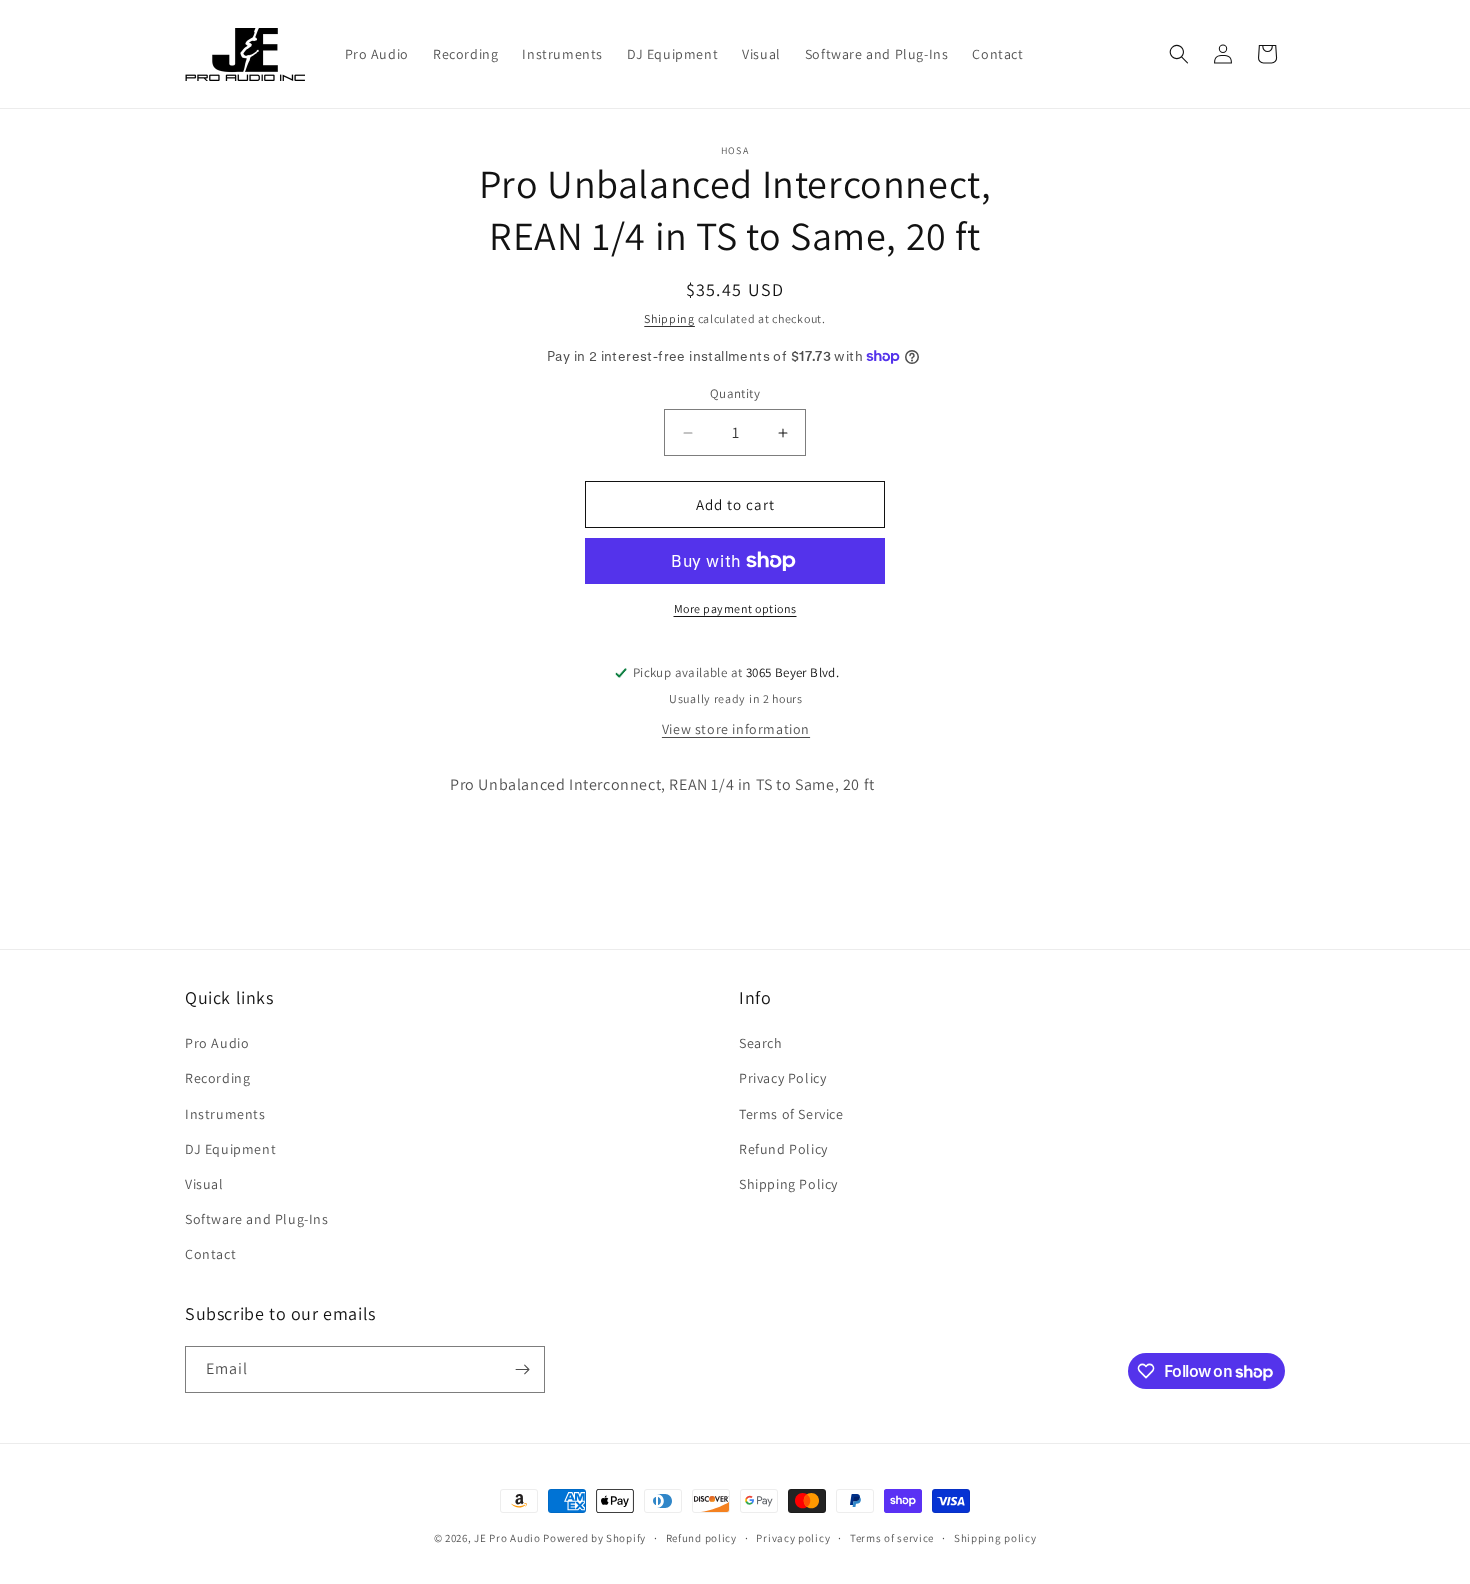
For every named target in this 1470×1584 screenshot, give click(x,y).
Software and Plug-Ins (257, 1219)
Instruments (225, 1114)
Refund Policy (783, 1149)
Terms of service (892, 1538)
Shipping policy (995, 1538)
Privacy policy (793, 1538)
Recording (217, 1078)
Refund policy (701, 1538)
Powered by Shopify (594, 1538)
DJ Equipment (230, 1149)
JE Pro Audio (507, 1538)
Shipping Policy (788, 1184)
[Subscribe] (522, 1369)
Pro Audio (217, 1043)
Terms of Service (791, 1114)
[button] (1179, 54)
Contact (210, 1254)
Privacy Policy (782, 1078)
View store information (736, 729)
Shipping (669, 318)
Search (761, 1043)
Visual (204, 1184)
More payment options (735, 608)
